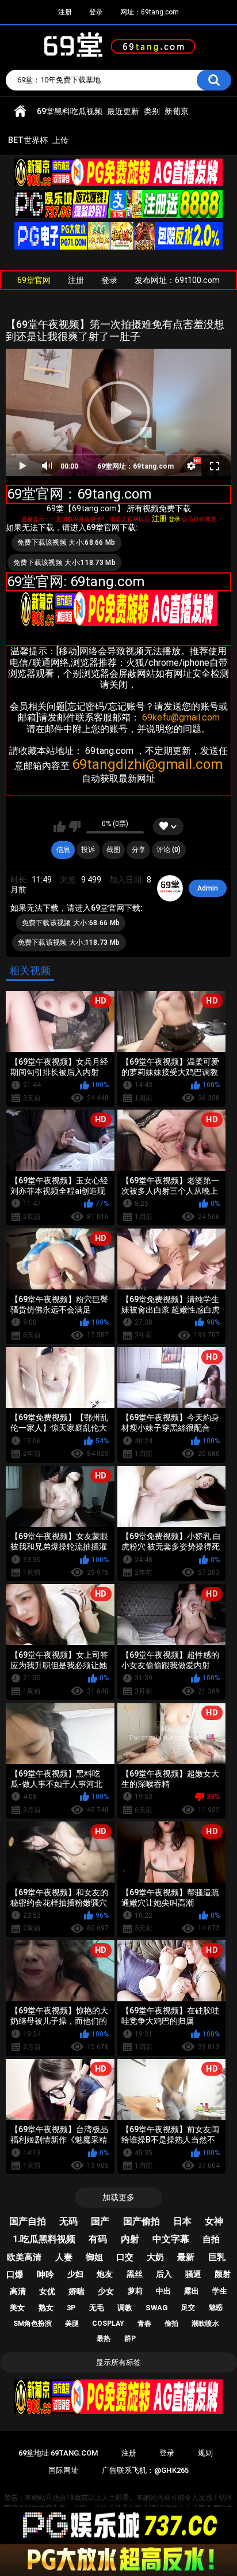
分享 (139, 850)
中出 (163, 2291)
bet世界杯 (28, 140)
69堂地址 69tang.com (58, 2453)
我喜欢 (60, 827)
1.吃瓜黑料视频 (44, 2239)
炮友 (105, 2274)
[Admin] (170, 888)
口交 (125, 2257)
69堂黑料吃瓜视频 (70, 111)
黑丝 (135, 2274)
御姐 (94, 2257)
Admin (208, 888)
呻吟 (45, 2275)
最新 (186, 2257)
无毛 (97, 2308)
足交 (188, 2307)
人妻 (64, 2257)
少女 (106, 2291)
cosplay (108, 2324)
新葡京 (177, 111)
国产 (100, 2221)
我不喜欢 (74, 827)
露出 (192, 2291)
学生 (220, 2291)
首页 (20, 112)
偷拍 (171, 2324)
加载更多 (118, 2197)
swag (157, 2308)
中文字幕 (171, 2239)
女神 (214, 2221)
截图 (113, 850)
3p (71, 2308)
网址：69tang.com (150, 12)
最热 (104, 2339)
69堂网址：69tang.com (135, 466)
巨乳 (217, 2257)
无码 (68, 2221)
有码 (98, 2239)
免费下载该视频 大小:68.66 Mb (66, 542)
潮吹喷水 (205, 2324)
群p (130, 2339)
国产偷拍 (142, 2221)
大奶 (155, 2257)
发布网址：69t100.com (177, 280)
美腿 (72, 2324)
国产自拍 (28, 2221)
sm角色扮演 (33, 2324)
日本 (182, 2221)
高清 (18, 2291)
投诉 (88, 850)
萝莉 (135, 2291)
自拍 (211, 2239)
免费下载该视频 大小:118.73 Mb (64, 563)
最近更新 (123, 111)
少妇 (75, 2274)
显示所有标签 (118, 2362)
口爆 (15, 2275)
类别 (152, 111)
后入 (164, 2274)
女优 (47, 2291)
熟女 (46, 2308)
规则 (205, 2453)
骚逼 (193, 2274)
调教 (125, 2308)
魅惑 (216, 2307)
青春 (144, 2324)
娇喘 (77, 2291)
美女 (17, 2308)
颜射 (223, 2274)
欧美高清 (24, 2257)
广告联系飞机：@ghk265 (145, 2470)
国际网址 (63, 2470)
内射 (130, 2239)
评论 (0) (169, 850)
